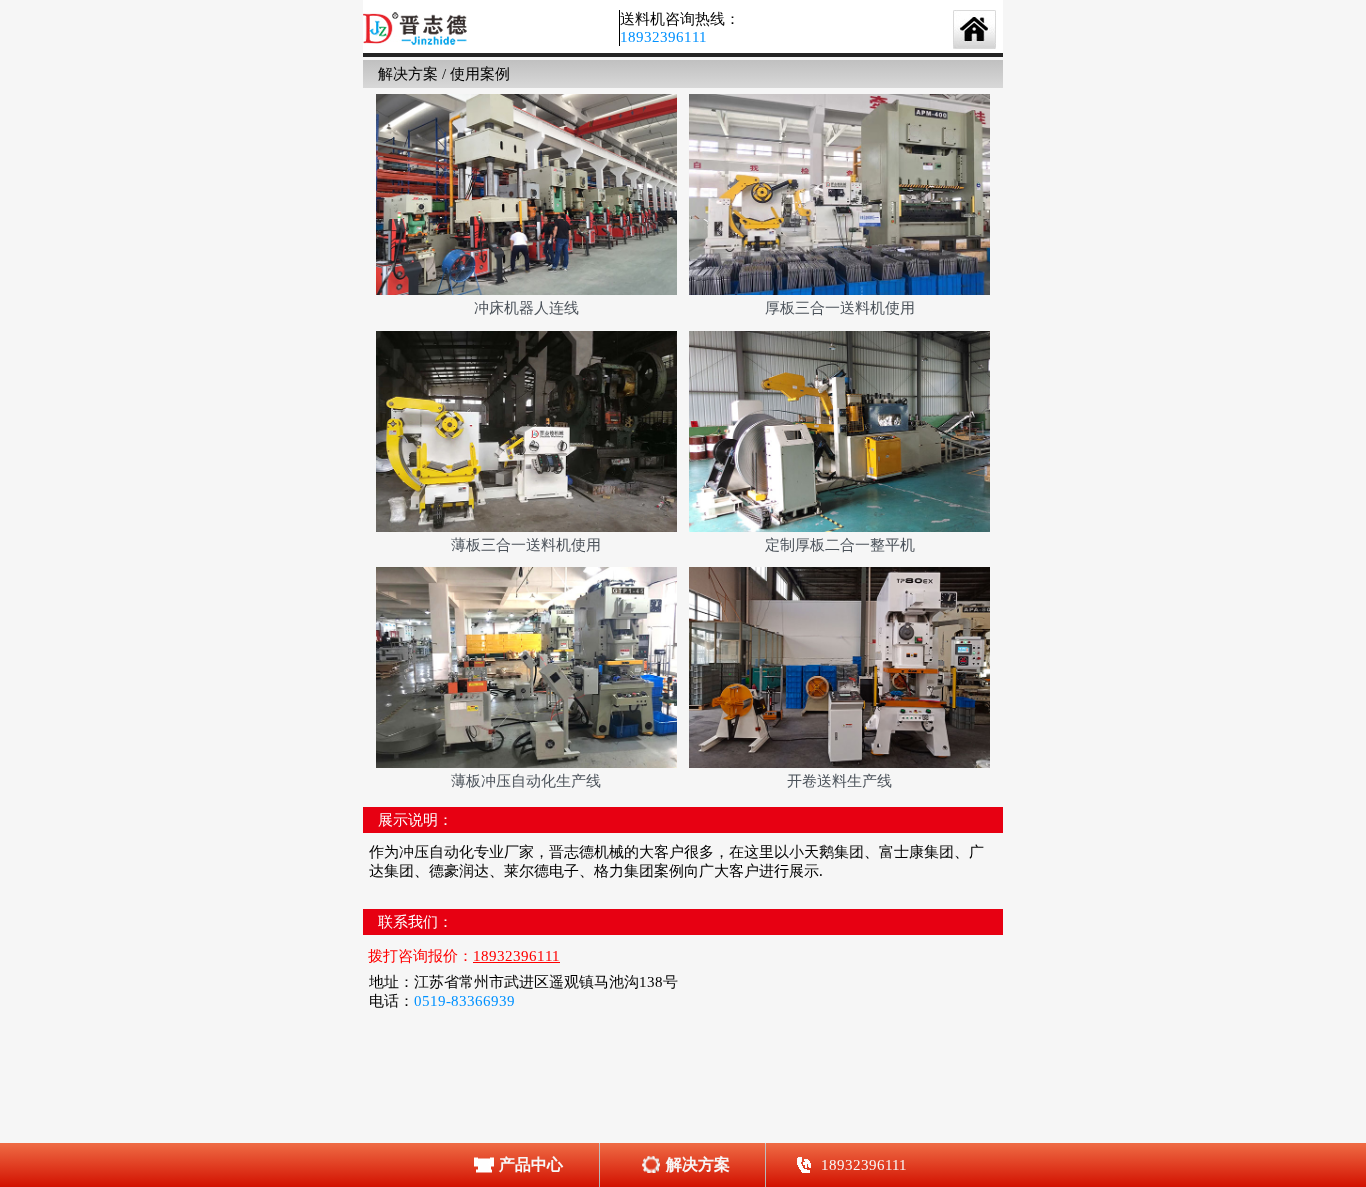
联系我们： (415, 922)
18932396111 (663, 37)
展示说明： (415, 820)
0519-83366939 (464, 1001)
